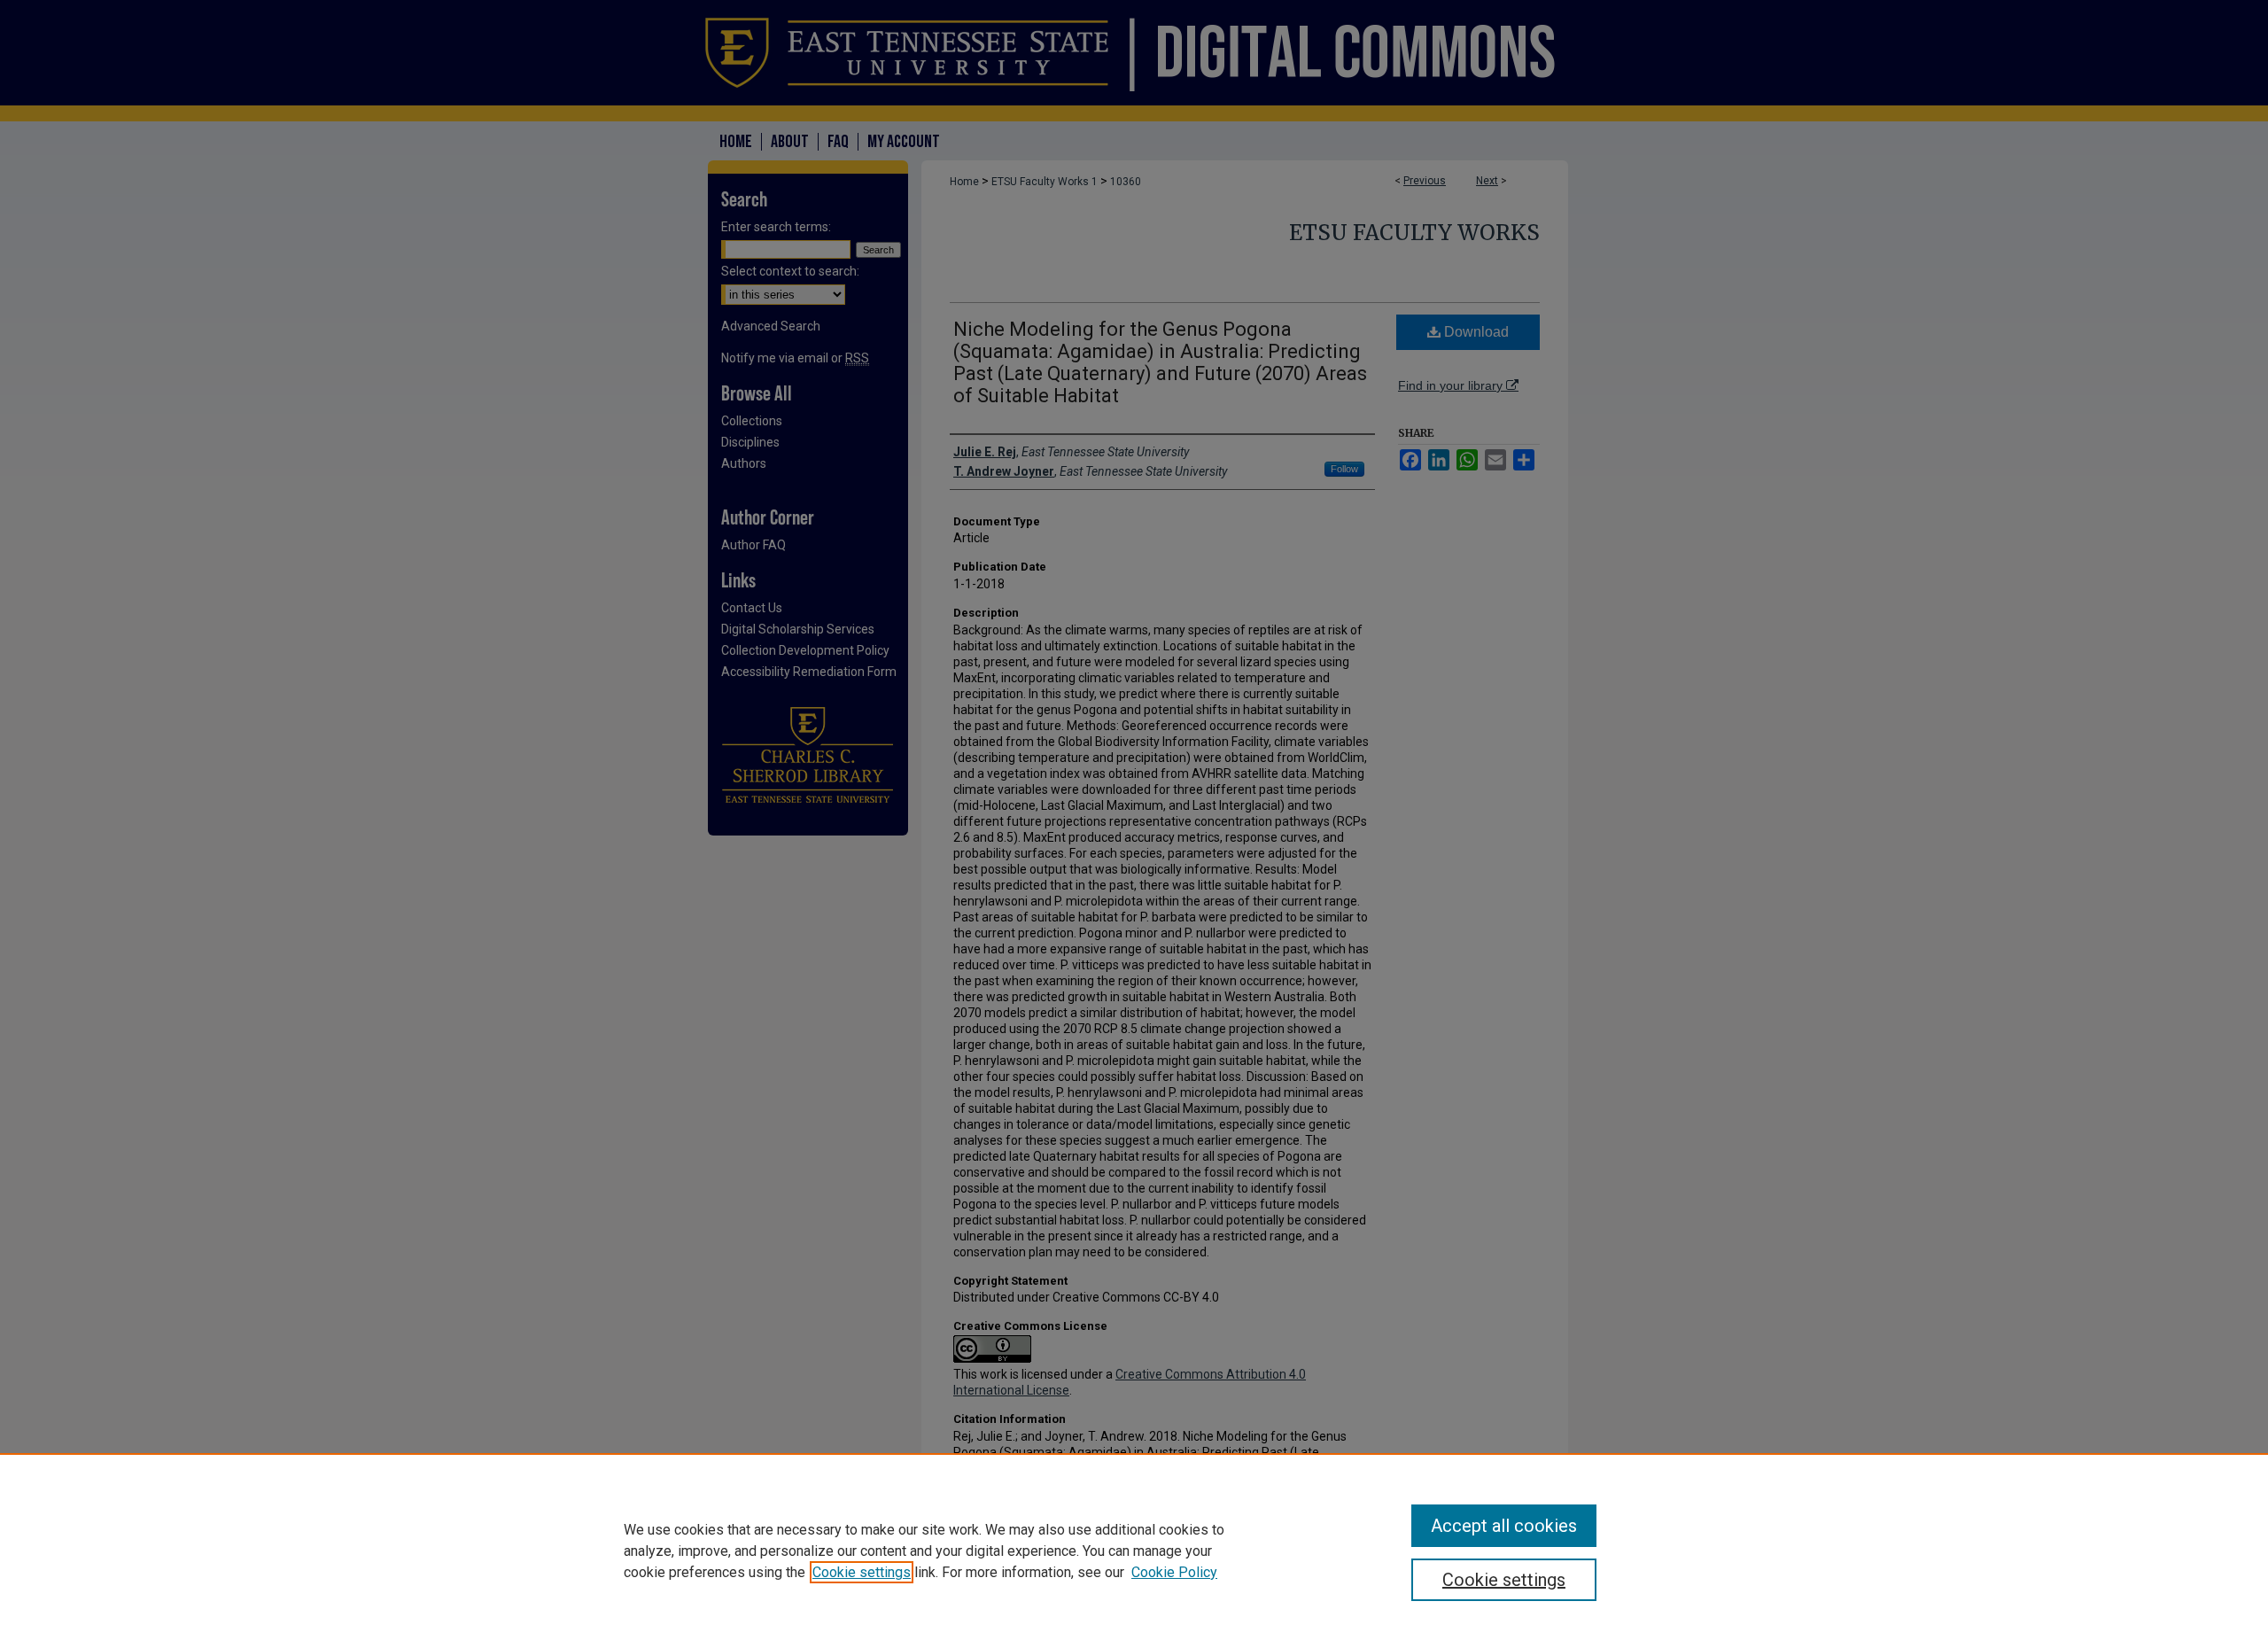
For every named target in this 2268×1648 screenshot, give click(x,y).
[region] (1134, 1551)
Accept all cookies (1504, 1526)
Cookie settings (862, 1572)
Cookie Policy (1174, 1572)
